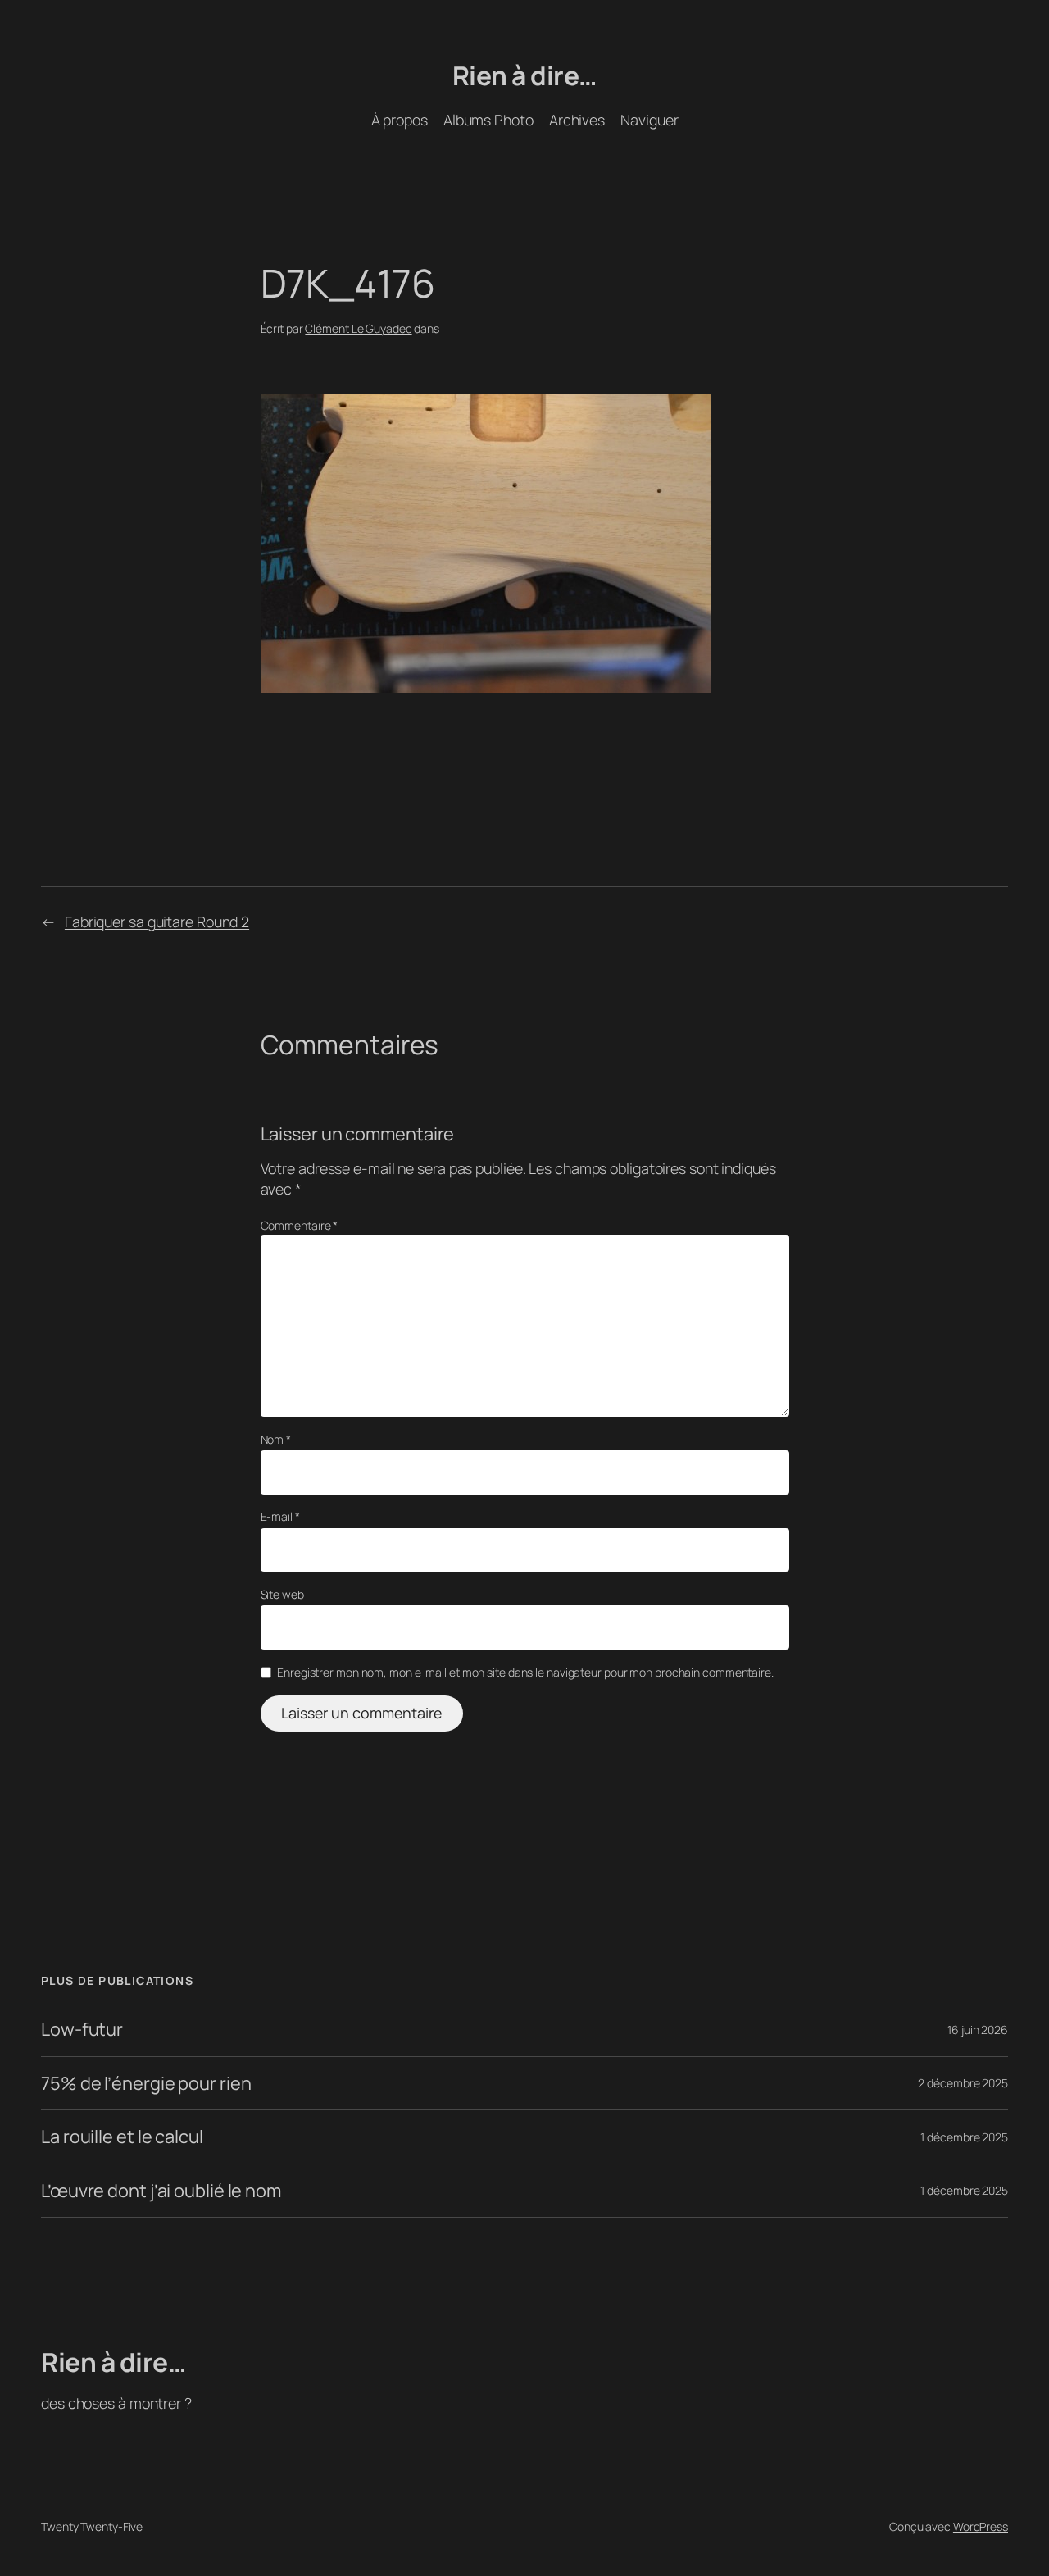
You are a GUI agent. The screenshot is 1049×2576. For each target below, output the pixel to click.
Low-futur (82, 2029)
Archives (577, 120)
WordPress (981, 2526)
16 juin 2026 (978, 2030)
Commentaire (300, 1225)
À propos (400, 120)
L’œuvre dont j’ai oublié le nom (161, 2191)
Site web (282, 1594)
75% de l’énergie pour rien (146, 2083)
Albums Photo (488, 120)
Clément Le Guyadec (358, 328)
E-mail (280, 1516)
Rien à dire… (525, 75)
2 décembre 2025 (963, 2083)
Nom (276, 1439)
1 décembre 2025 (964, 2137)
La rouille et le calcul (122, 2137)
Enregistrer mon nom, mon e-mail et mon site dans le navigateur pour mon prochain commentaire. (525, 1672)
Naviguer (649, 120)
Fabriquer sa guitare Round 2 (157, 922)
